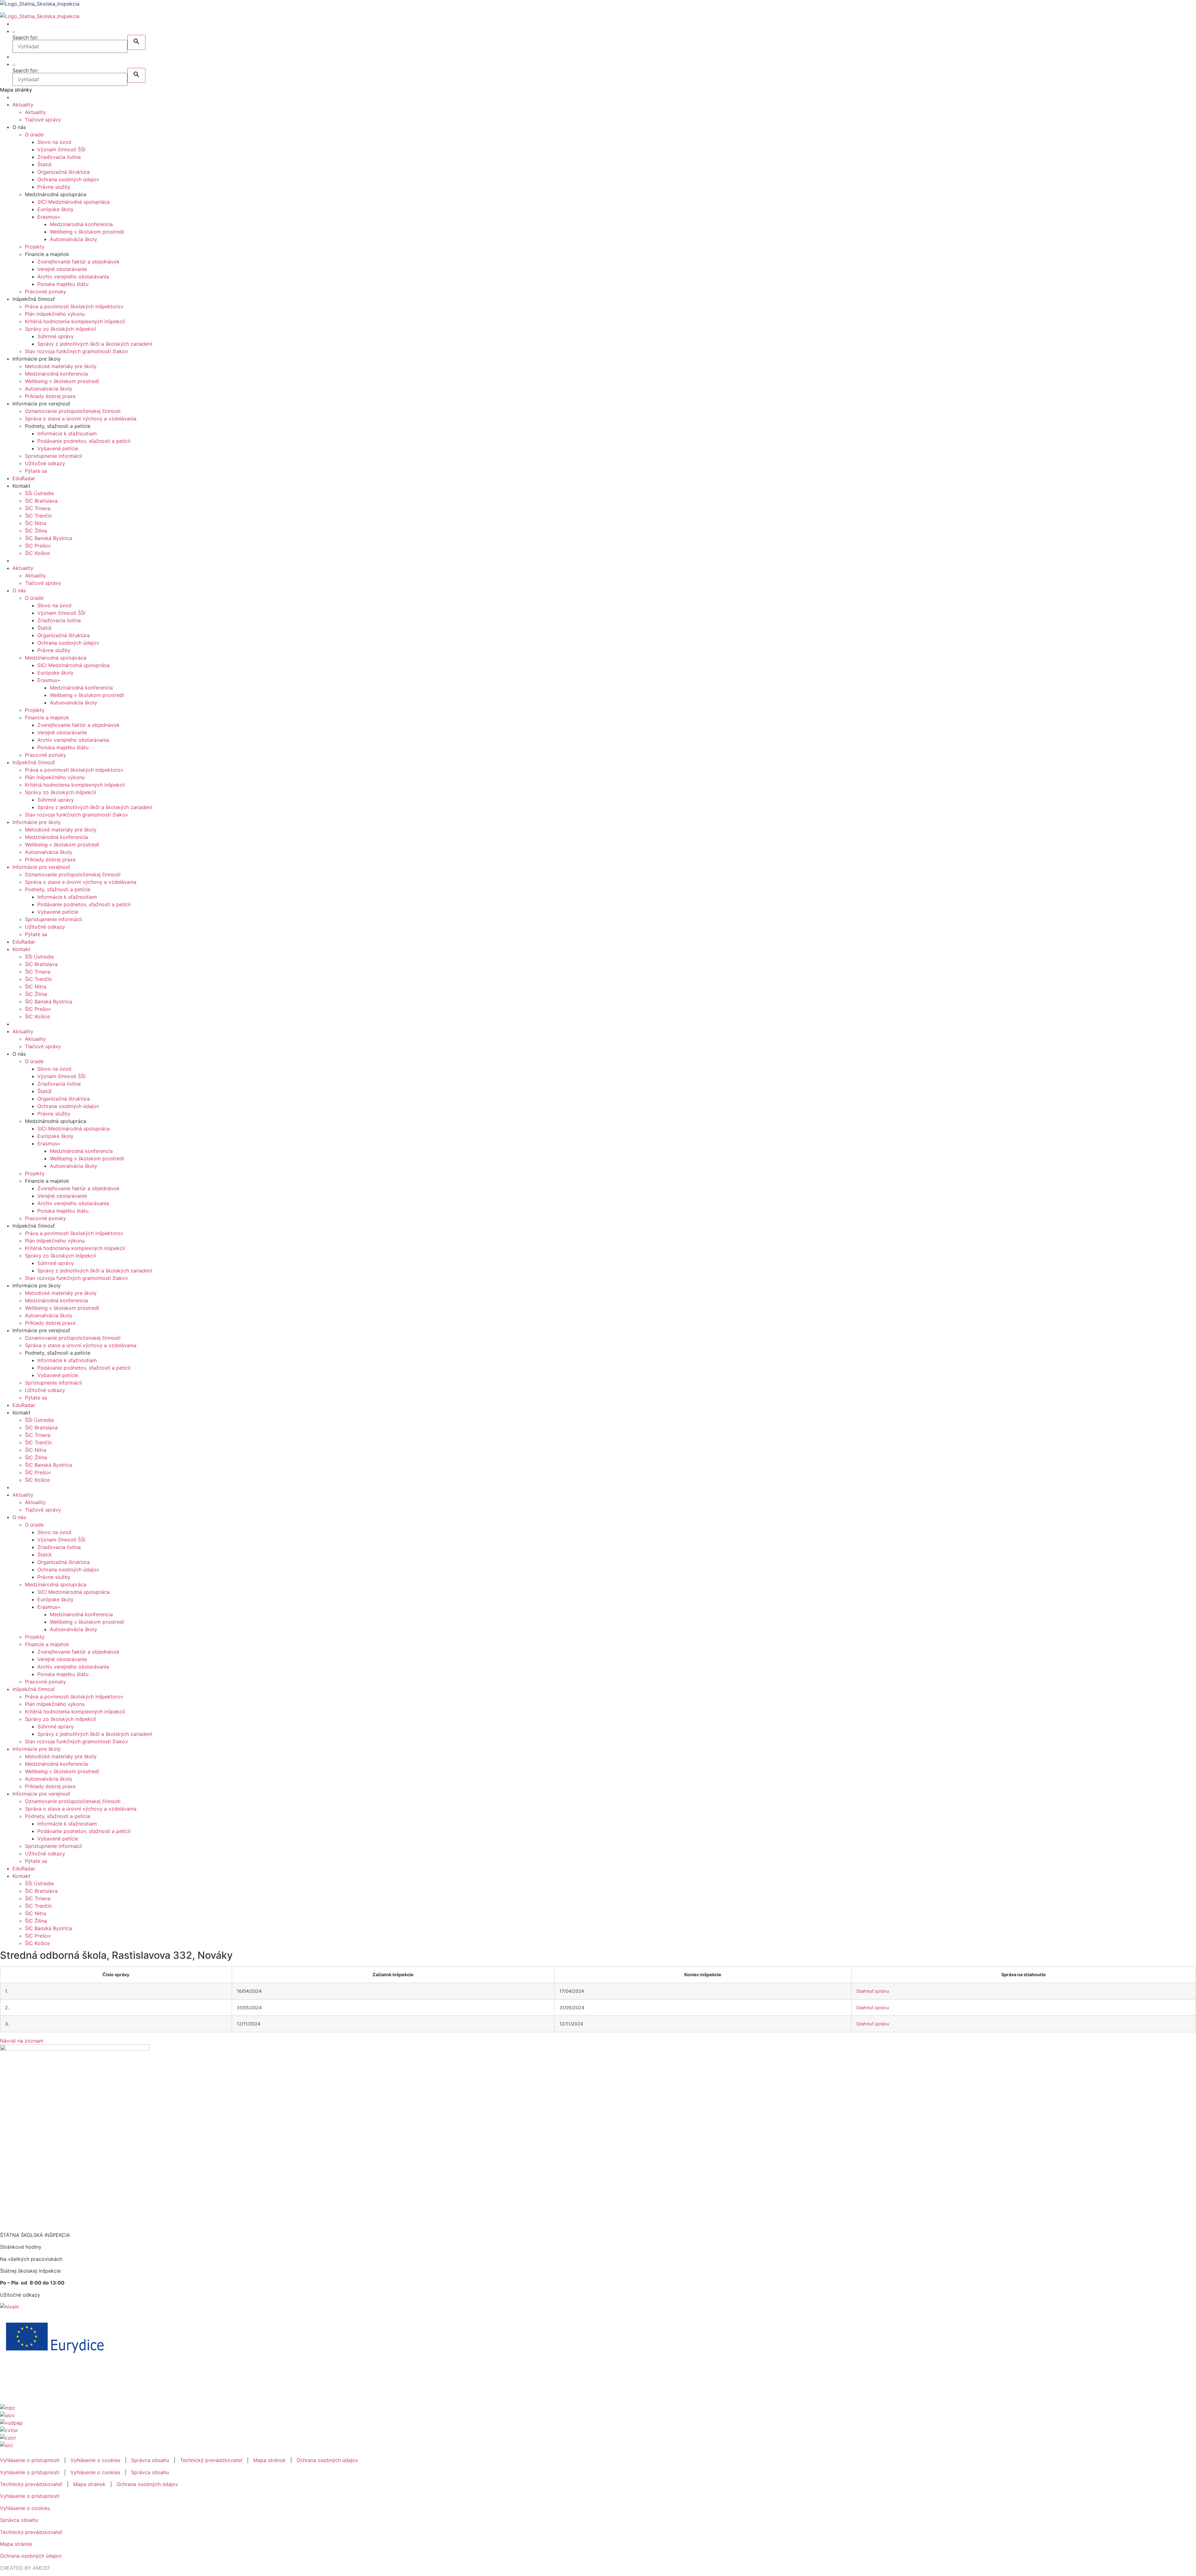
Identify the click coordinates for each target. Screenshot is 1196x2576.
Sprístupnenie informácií (53, 456)
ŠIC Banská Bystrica (48, 538)
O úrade (34, 135)
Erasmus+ (49, 217)
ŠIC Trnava (38, 508)
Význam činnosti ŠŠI (61, 149)
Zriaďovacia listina (59, 157)
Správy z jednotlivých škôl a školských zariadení (95, 344)
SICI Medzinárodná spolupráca (74, 202)
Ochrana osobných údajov (68, 179)
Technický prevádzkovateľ (211, 2460)
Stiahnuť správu (873, 1991)
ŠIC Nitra (36, 523)
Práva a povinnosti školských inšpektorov (74, 306)
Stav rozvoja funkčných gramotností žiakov (76, 351)
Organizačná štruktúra (64, 172)
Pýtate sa (36, 471)
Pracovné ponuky (45, 291)
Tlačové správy (43, 120)
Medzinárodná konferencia (81, 224)
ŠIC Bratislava (41, 501)
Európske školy (55, 209)
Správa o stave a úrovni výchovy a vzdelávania (81, 419)
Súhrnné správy (56, 336)
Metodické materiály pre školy (61, 366)
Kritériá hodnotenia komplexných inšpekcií (75, 321)
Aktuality (23, 105)
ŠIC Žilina (36, 531)
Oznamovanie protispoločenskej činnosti (73, 411)
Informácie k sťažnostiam (67, 433)
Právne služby (54, 187)
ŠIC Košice (37, 553)
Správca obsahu (150, 2460)
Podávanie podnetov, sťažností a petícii (84, 441)
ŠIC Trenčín (38, 516)
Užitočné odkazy (45, 463)
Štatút (45, 164)
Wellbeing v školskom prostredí (87, 232)
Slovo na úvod (54, 142)
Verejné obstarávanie (62, 269)
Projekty (35, 247)
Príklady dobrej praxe (50, 396)
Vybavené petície (58, 448)
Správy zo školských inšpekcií (60, 329)
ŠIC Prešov (38, 546)
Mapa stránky (16, 90)
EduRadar (24, 478)
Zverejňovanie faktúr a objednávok (78, 262)
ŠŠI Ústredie (39, 493)
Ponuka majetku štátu (63, 284)
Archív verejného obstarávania (73, 277)
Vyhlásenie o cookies (95, 2460)
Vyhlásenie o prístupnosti (30, 2460)
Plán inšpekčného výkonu (55, 314)
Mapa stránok (269, 2460)
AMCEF (41, 2568)
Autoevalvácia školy (74, 239)
